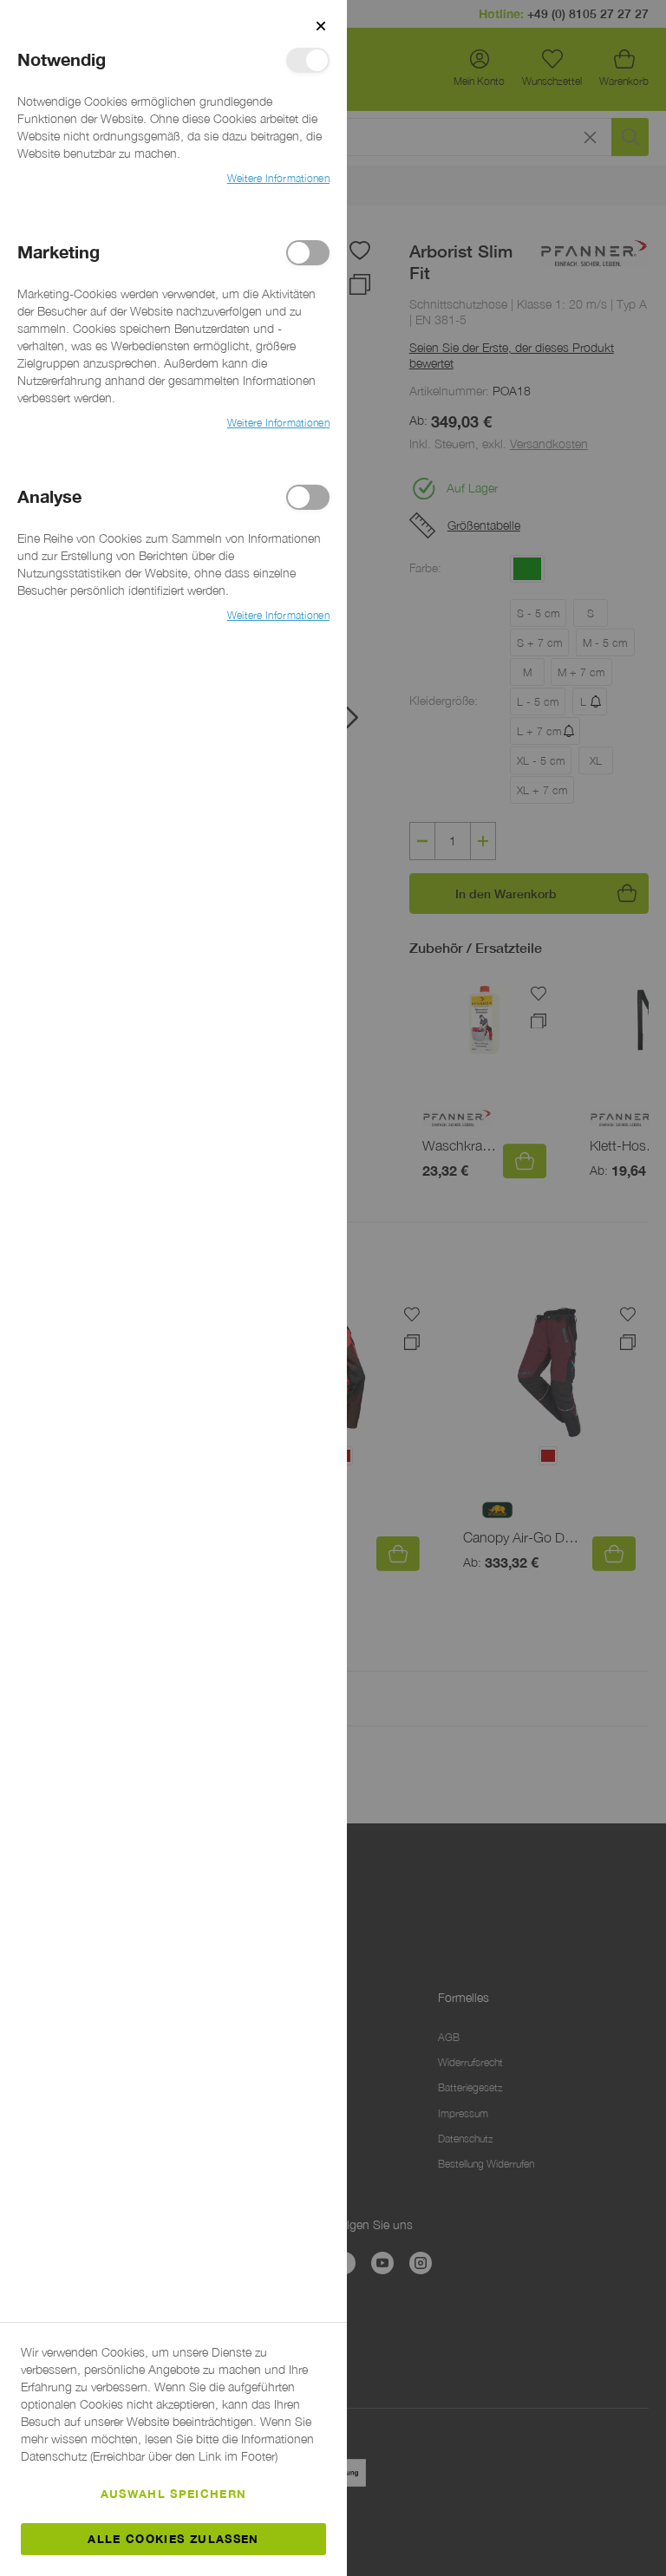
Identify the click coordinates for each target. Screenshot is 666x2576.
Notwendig (308, 60)
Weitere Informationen (278, 178)
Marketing (308, 253)
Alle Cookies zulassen (173, 2539)
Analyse (308, 497)
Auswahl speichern (174, 2494)
